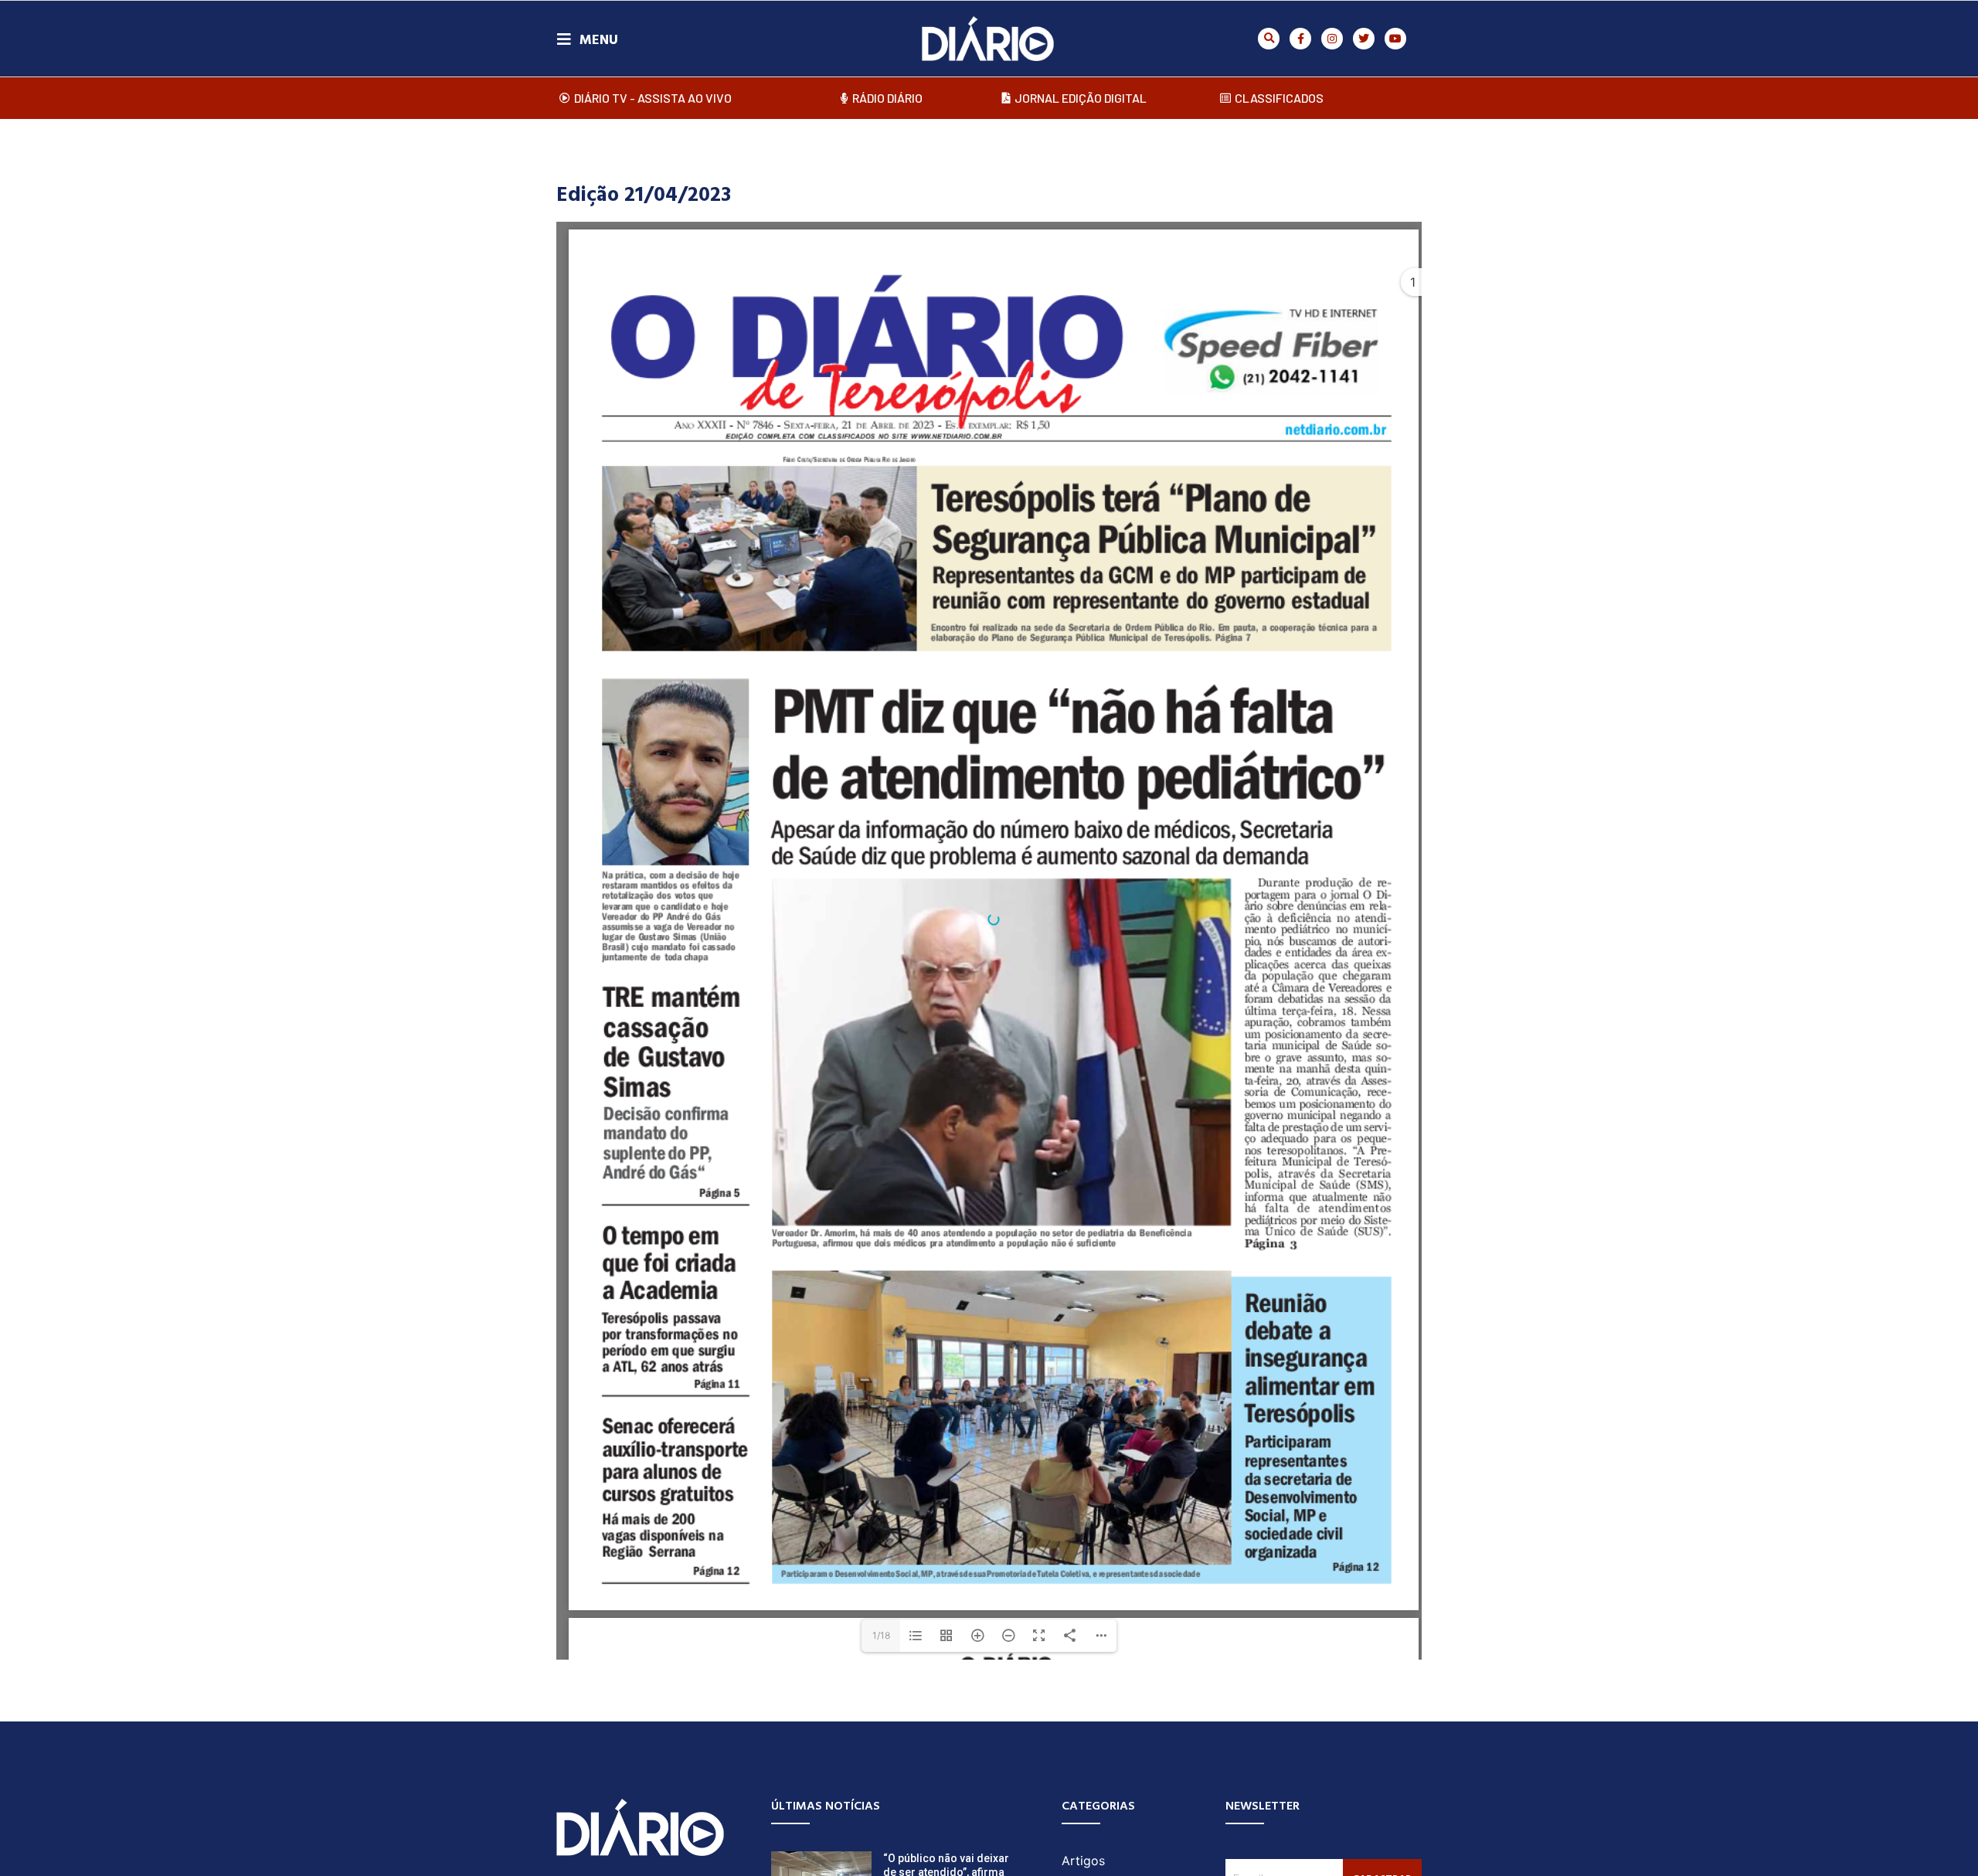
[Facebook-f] (1300, 39)
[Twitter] (1364, 39)
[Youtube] (1395, 39)
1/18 (881, 1635)
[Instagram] (1332, 39)
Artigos (1083, 1861)
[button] (1269, 39)
